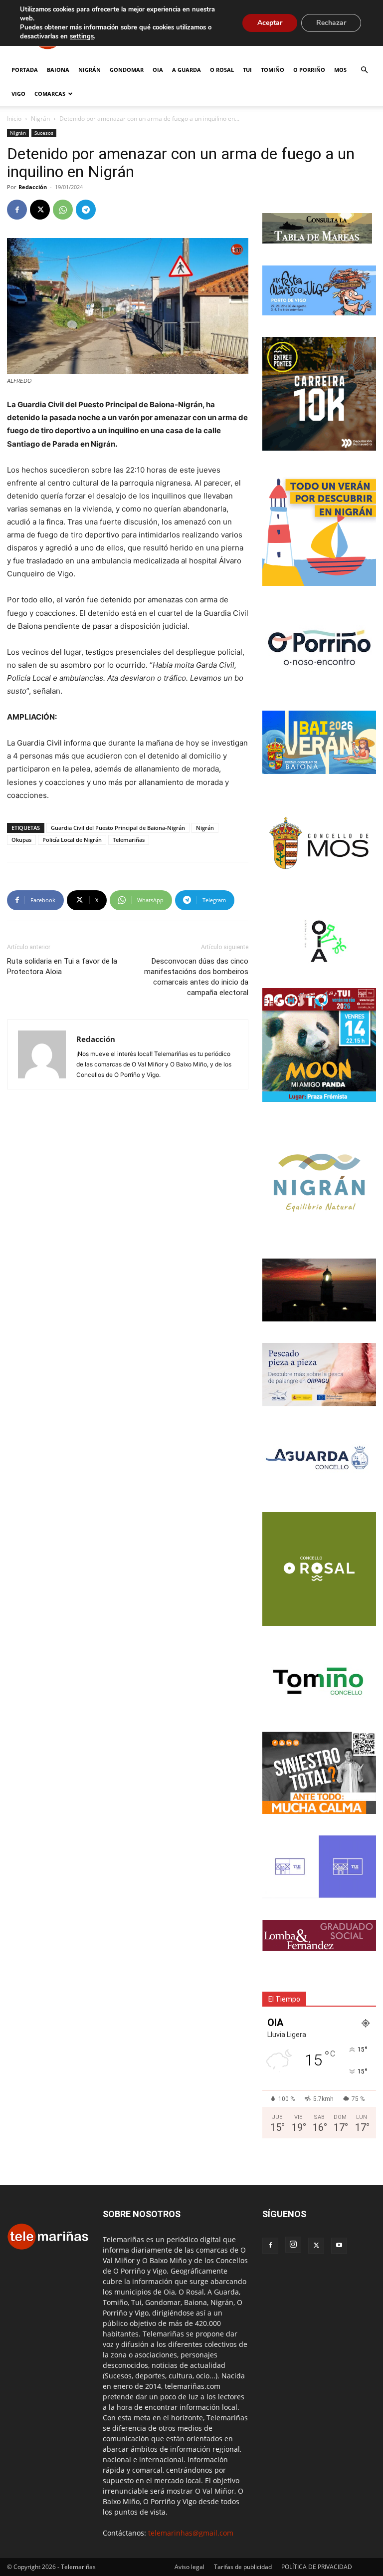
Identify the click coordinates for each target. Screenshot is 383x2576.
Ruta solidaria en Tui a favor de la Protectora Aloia (62, 966)
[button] (364, 70)
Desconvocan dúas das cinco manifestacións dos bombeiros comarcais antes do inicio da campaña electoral (196, 977)
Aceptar (270, 23)
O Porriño (309, 70)
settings (82, 36)
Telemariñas (129, 840)
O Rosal (222, 70)
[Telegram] (86, 210)
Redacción (33, 187)
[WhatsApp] (63, 210)
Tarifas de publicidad (243, 2567)
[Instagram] (293, 2245)
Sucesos (44, 133)
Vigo (18, 94)
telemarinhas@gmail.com (191, 2533)
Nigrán (90, 70)
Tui (247, 70)
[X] (40, 210)
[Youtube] (339, 2246)
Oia (158, 70)
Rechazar (331, 23)
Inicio (14, 119)
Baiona (58, 70)
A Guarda (187, 70)
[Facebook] (17, 210)
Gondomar (127, 70)
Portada (25, 70)
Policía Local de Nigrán (72, 840)
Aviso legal (190, 2567)
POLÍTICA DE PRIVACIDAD (317, 2567)
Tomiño (273, 70)
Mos (340, 70)
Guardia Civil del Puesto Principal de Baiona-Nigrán (118, 828)
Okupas (21, 840)
